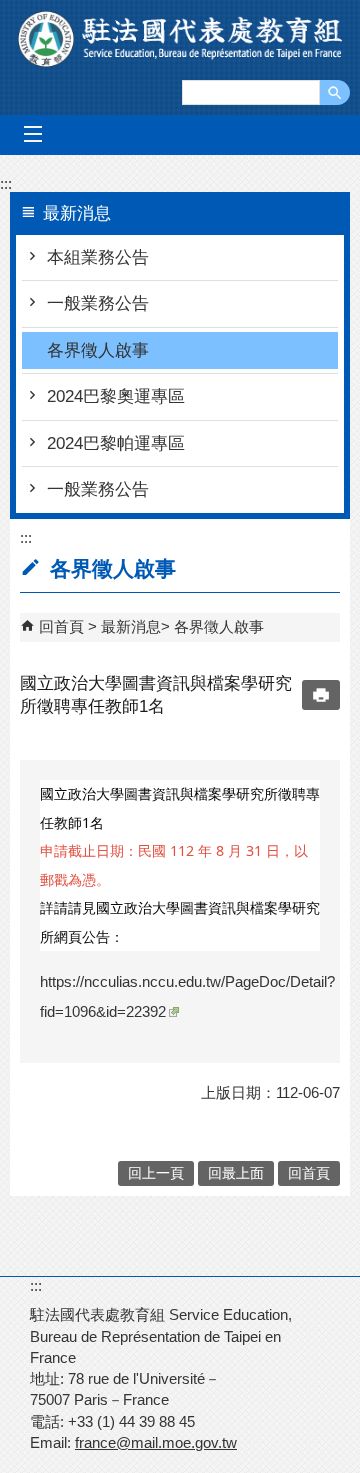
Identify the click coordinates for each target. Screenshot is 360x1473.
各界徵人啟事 (98, 350)
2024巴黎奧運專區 (116, 396)
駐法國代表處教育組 (180, 39)
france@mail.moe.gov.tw (156, 1442)
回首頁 (61, 626)
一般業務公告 (98, 303)
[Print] (321, 695)
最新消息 (131, 626)
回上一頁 (156, 1173)
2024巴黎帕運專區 (116, 443)
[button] (335, 92)
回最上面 (236, 1173)
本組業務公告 (98, 257)
